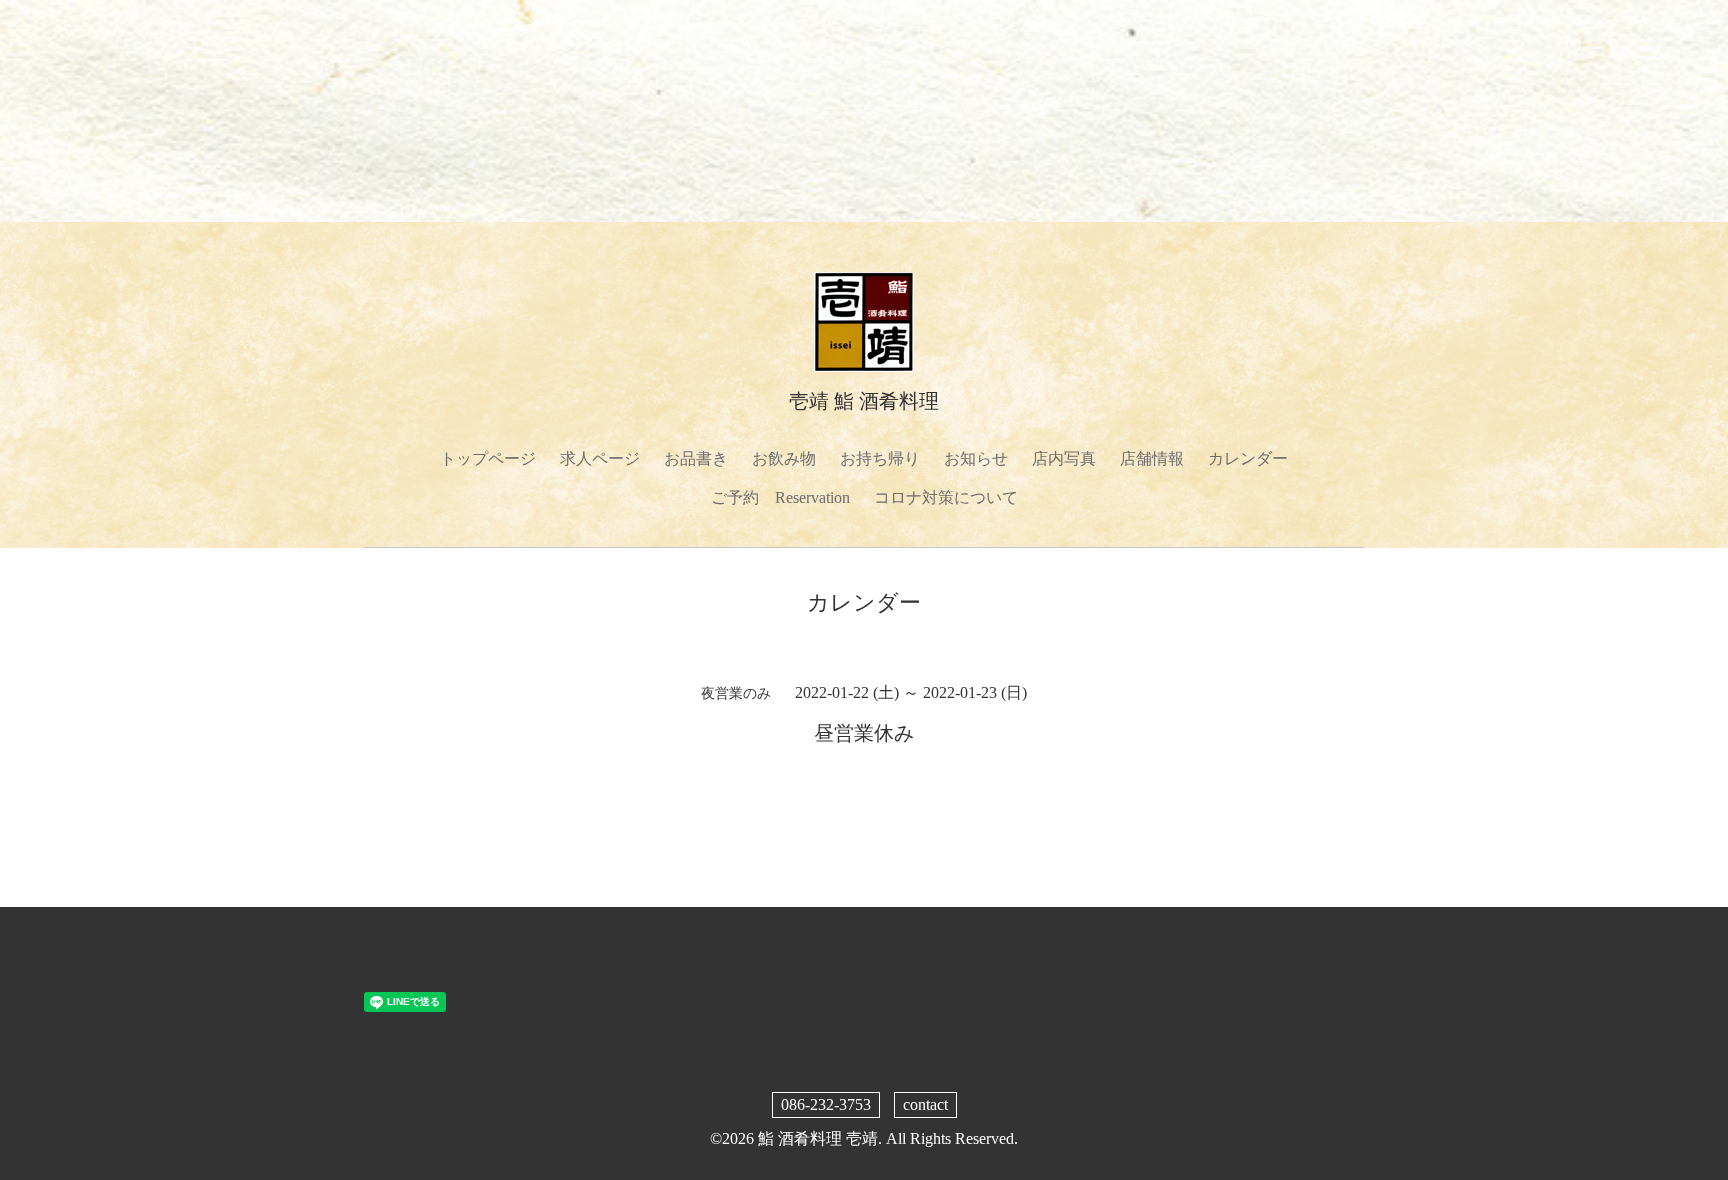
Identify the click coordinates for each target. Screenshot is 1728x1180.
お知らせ (976, 458)
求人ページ (600, 458)
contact (925, 1104)
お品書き (696, 458)
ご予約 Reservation (780, 497)
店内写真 (1064, 458)
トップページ (488, 458)
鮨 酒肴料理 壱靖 (818, 1138)
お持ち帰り (880, 458)
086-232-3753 (826, 1104)
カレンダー (1248, 458)
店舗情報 (1152, 458)
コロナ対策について (946, 497)
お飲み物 (784, 458)
